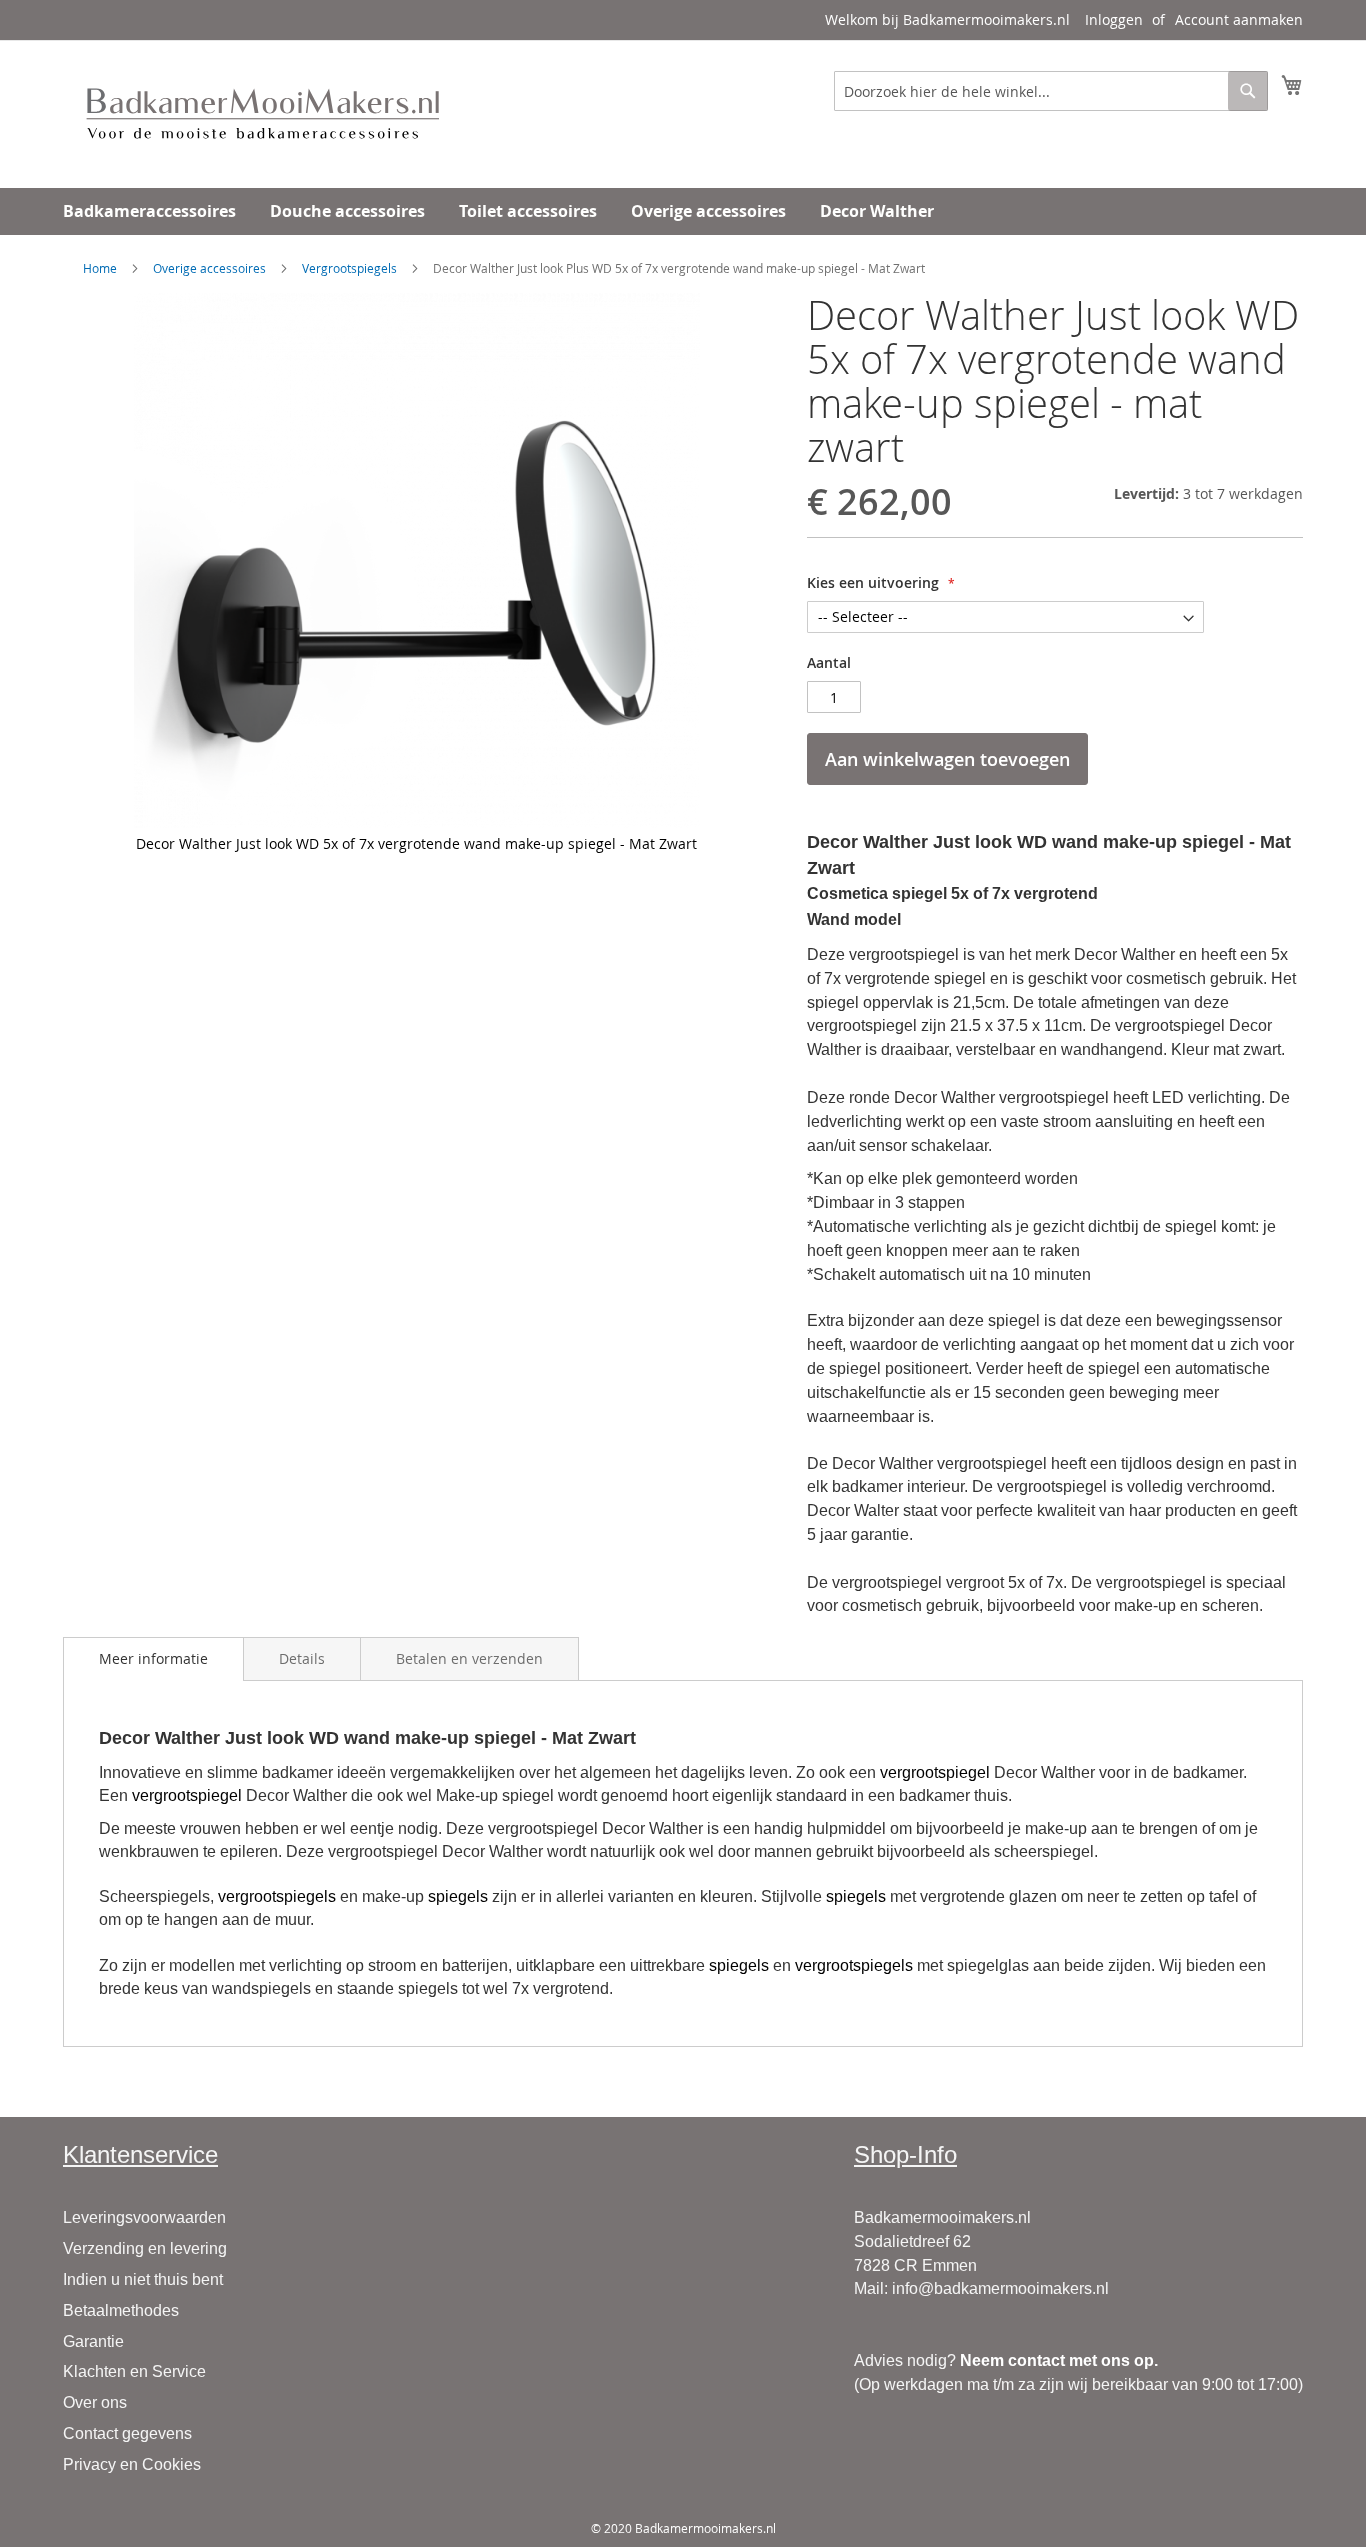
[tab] (153, 1659)
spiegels (458, 1896)
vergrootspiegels (277, 1896)
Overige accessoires (209, 268)
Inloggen (1114, 19)
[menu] (683, 211)
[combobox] (1051, 91)
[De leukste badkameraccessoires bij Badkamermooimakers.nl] (263, 113)
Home (100, 268)
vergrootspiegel (935, 1772)
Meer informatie (153, 1658)
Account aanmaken (1239, 19)
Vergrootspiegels (349, 268)
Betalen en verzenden (469, 1658)
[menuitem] (149, 211)
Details (302, 1658)
